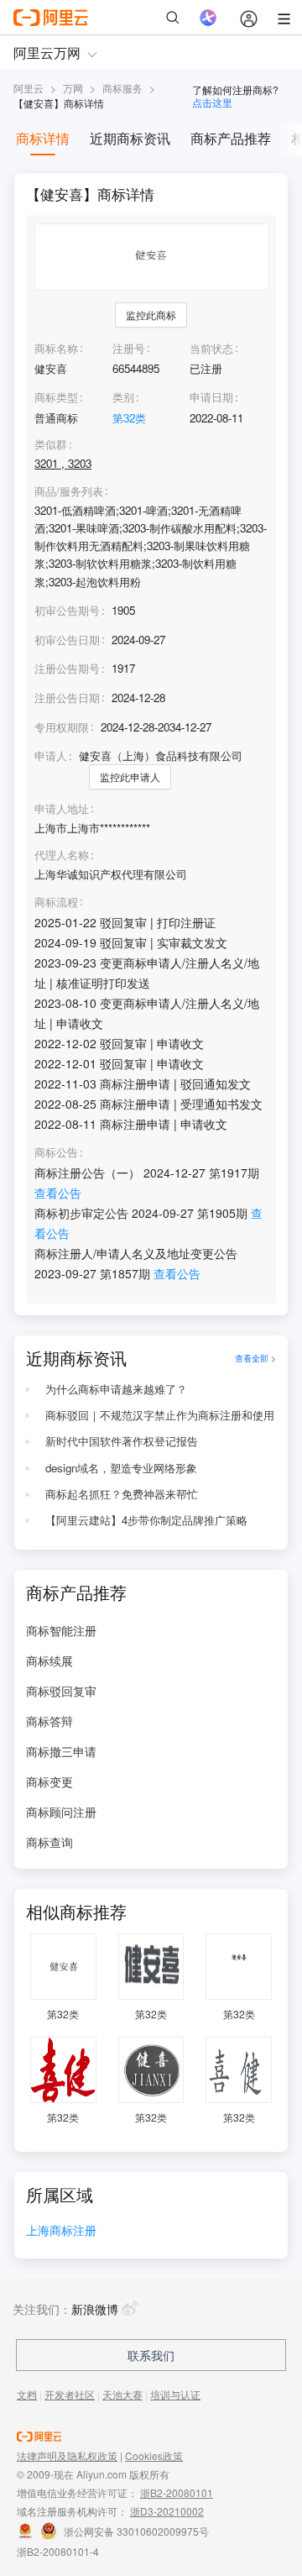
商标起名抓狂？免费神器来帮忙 (122, 1494)
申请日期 (211, 397)
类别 (123, 397)
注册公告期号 (67, 668)
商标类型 (56, 397)
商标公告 (56, 1152)
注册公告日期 (67, 698)
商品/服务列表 (69, 491)
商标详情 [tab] (43, 138)
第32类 (129, 418)
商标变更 (49, 1781)
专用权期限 (62, 727)
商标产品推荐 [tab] (231, 138)
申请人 (51, 755)
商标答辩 (49, 1721)
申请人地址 (62, 809)
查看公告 (58, 1193)
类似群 (51, 444)
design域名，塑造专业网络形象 (121, 1468)
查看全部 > (255, 1358)
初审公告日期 (67, 640)
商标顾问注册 (61, 1812)
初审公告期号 (67, 610)
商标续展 (49, 1660)
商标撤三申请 (61, 1751)
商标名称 (56, 348)
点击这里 (212, 102)
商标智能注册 (61, 1630)
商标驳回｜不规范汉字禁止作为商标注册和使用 (160, 1415)
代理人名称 (62, 855)
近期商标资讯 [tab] (130, 138)
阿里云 (29, 88)
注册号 (129, 348)
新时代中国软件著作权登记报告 (122, 1441)
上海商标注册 (61, 2231)
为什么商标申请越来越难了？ (116, 1389)
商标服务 (122, 88)
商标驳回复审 (61, 1691)
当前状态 (211, 348)
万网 (73, 88)
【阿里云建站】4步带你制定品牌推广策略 (146, 1520)
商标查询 (49, 1842)
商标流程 (56, 902)
